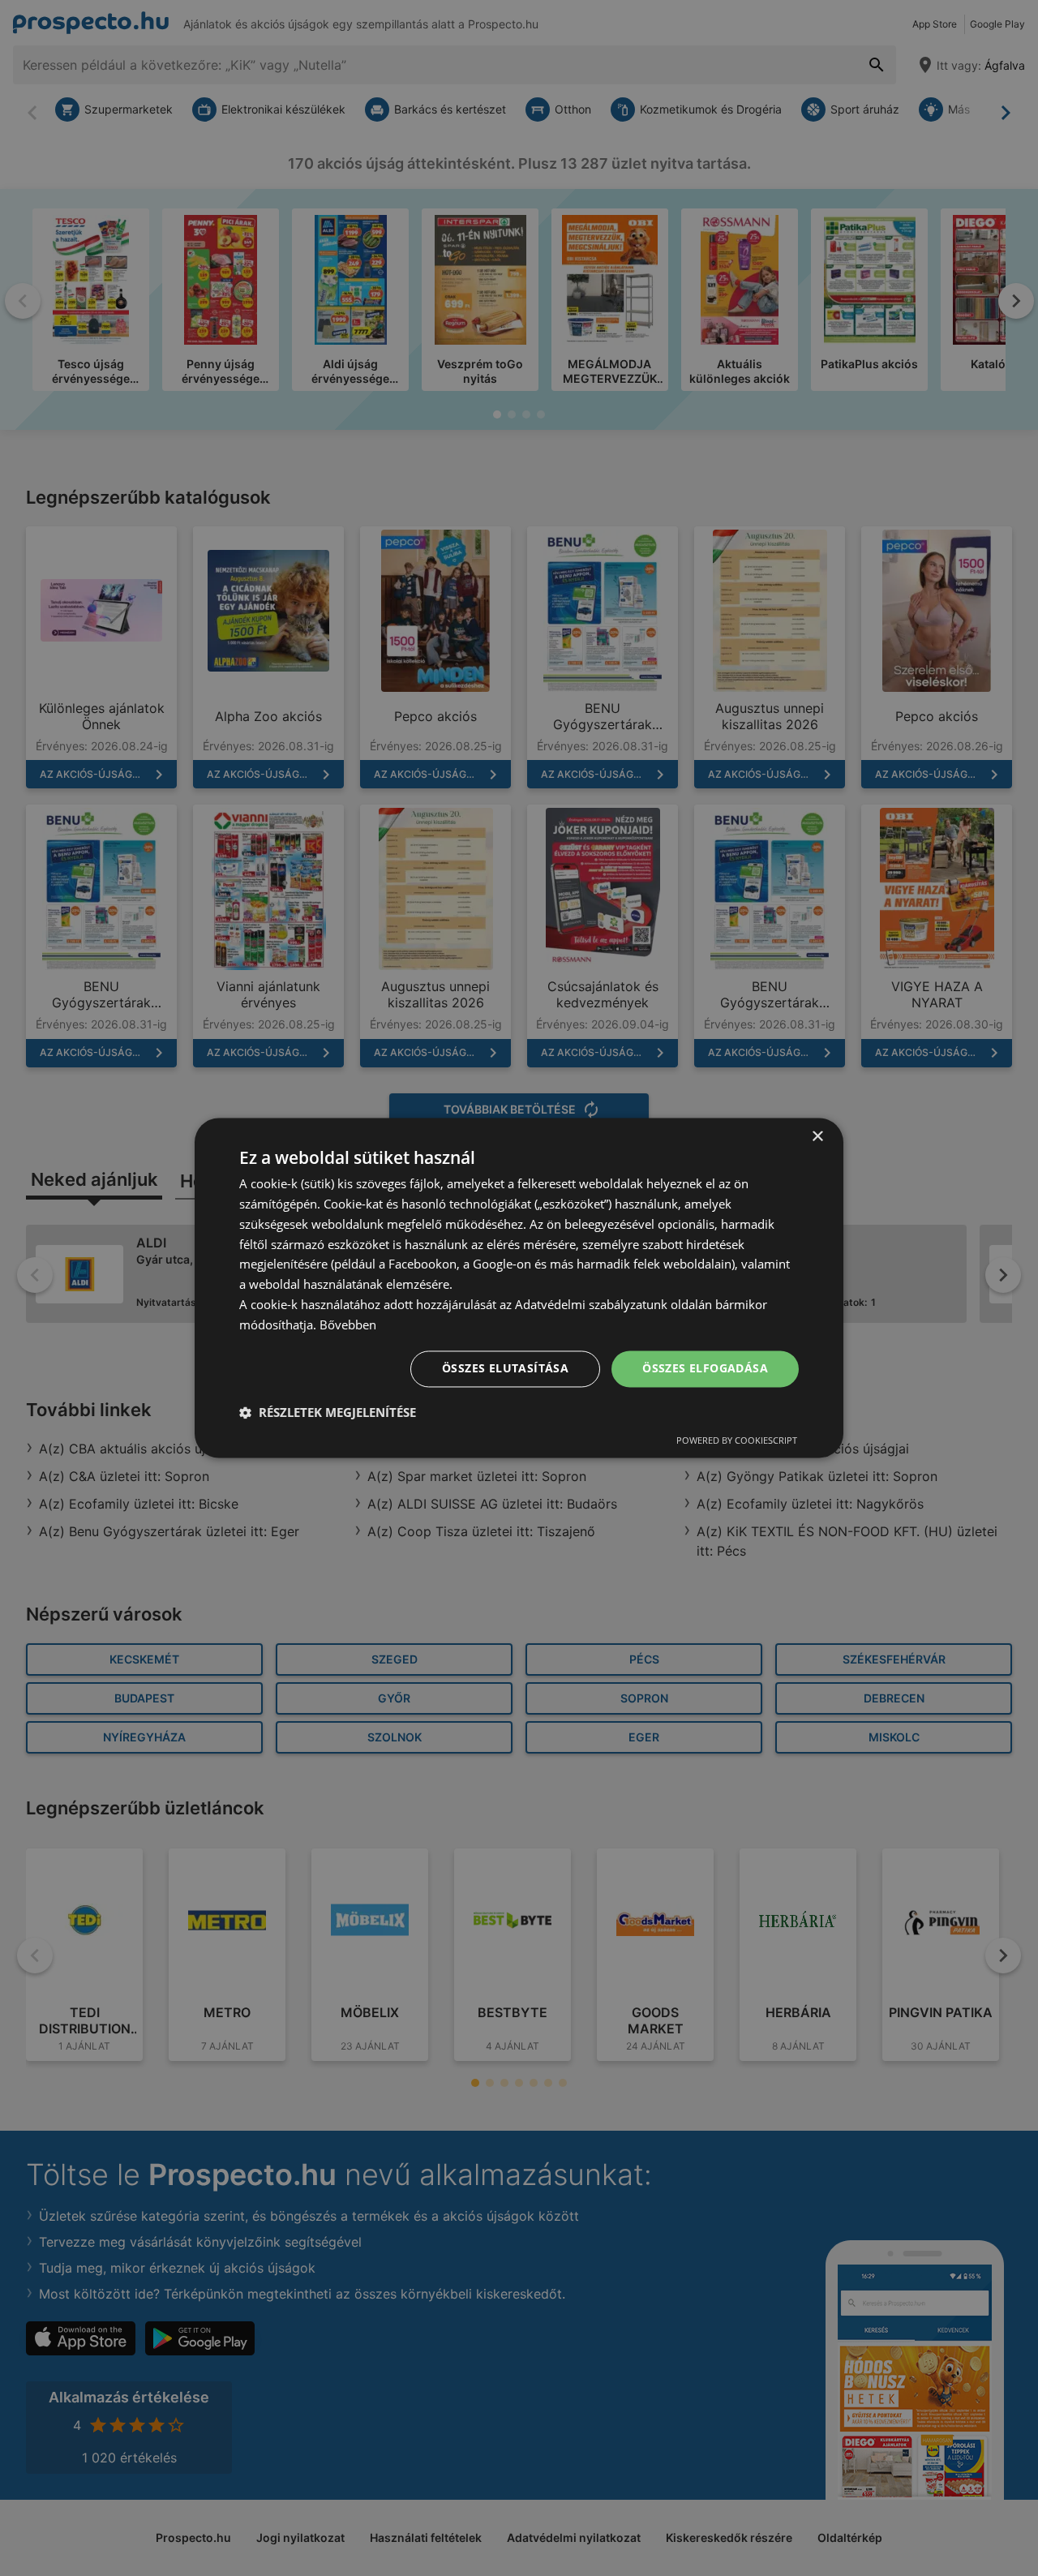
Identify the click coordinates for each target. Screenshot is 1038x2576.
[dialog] (519, 1288)
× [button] (817, 1137)
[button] (328, 1413)
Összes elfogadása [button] (705, 1369)
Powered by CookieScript (737, 1441)
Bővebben (348, 1324)
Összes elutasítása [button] (505, 1369)
